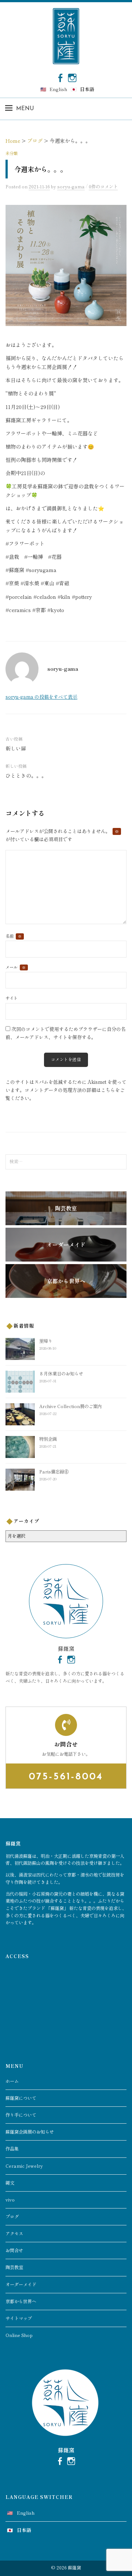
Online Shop (19, 2335)
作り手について (21, 2115)
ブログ (12, 2217)
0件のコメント (103, 187)
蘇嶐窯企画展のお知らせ (30, 2132)
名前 (14, 936)
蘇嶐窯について (21, 2098)
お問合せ (14, 2250)
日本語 (87, 89)
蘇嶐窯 (74, 2568)
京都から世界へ (21, 2301)
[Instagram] (72, 77)
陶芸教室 (14, 2267)
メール (16, 967)
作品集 (12, 2149)
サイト (12, 998)
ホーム (12, 2081)
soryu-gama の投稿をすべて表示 (41, 697)
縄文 (10, 2183)
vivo (10, 2200)
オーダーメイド (21, 2284)
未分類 (12, 153)
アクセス (14, 2233)
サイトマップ (19, 2318)
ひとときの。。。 (26, 775)
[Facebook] (60, 77)
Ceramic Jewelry (24, 2166)
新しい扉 (16, 748)
